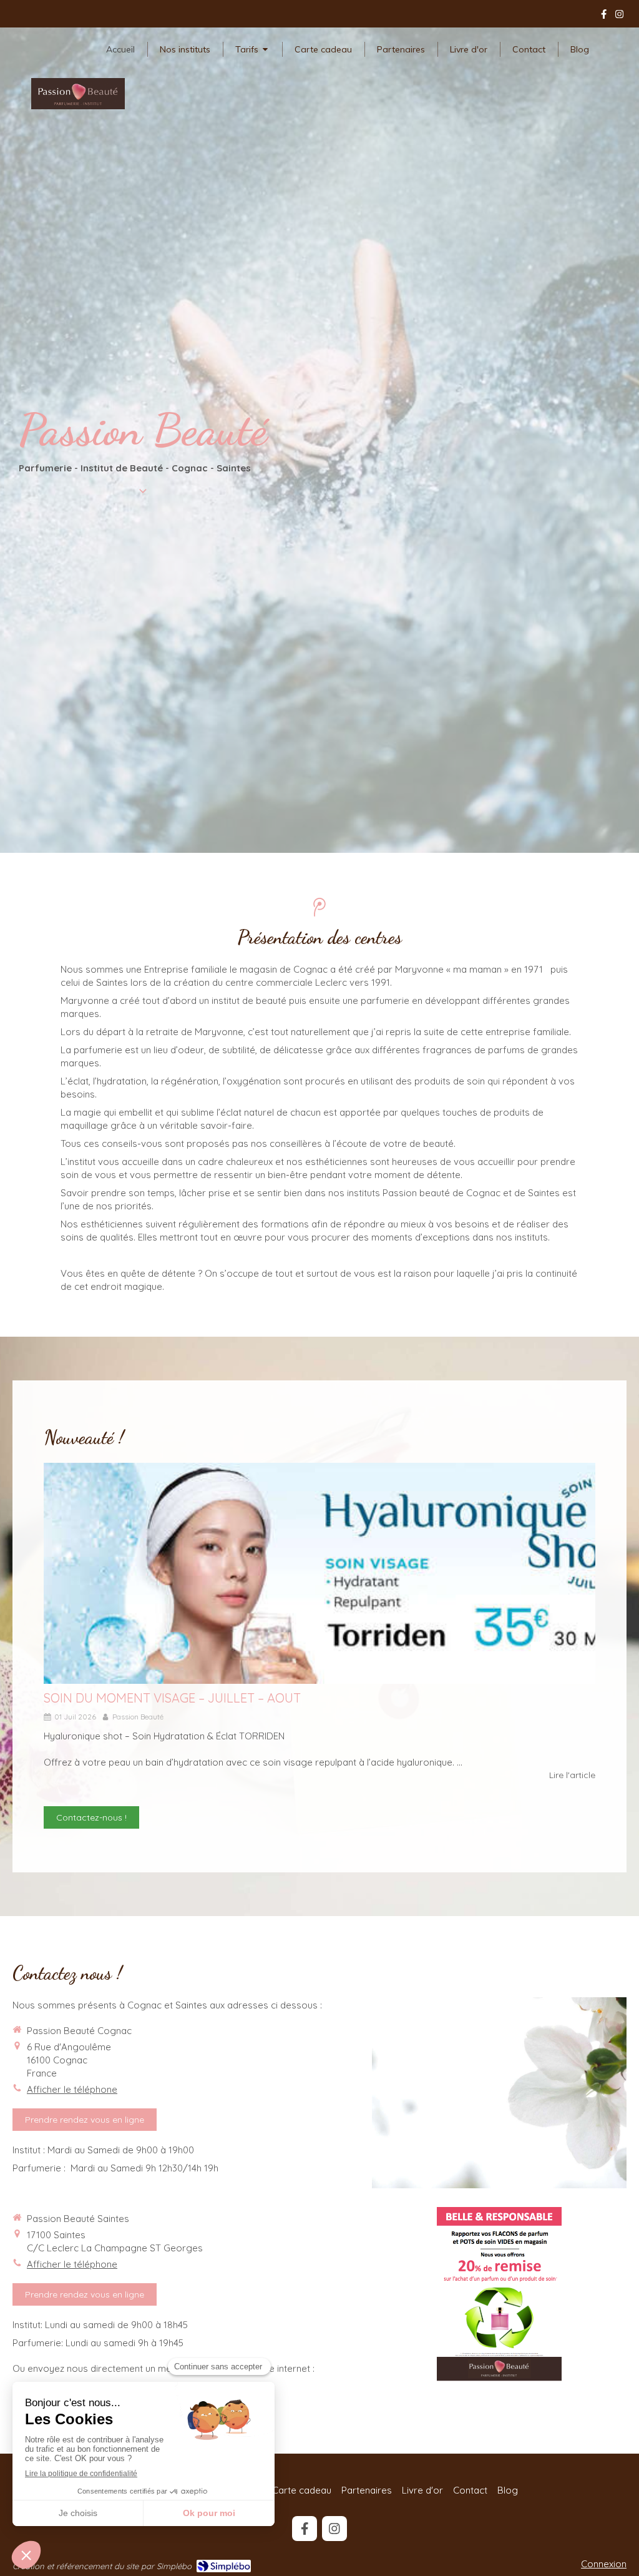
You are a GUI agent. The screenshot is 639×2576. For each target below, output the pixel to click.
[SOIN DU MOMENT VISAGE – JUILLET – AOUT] (319, 1573)
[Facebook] (604, 17)
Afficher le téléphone (72, 2089)
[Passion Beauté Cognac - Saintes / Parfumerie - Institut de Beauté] (78, 94)
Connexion (604, 2564)
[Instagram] (619, 17)
